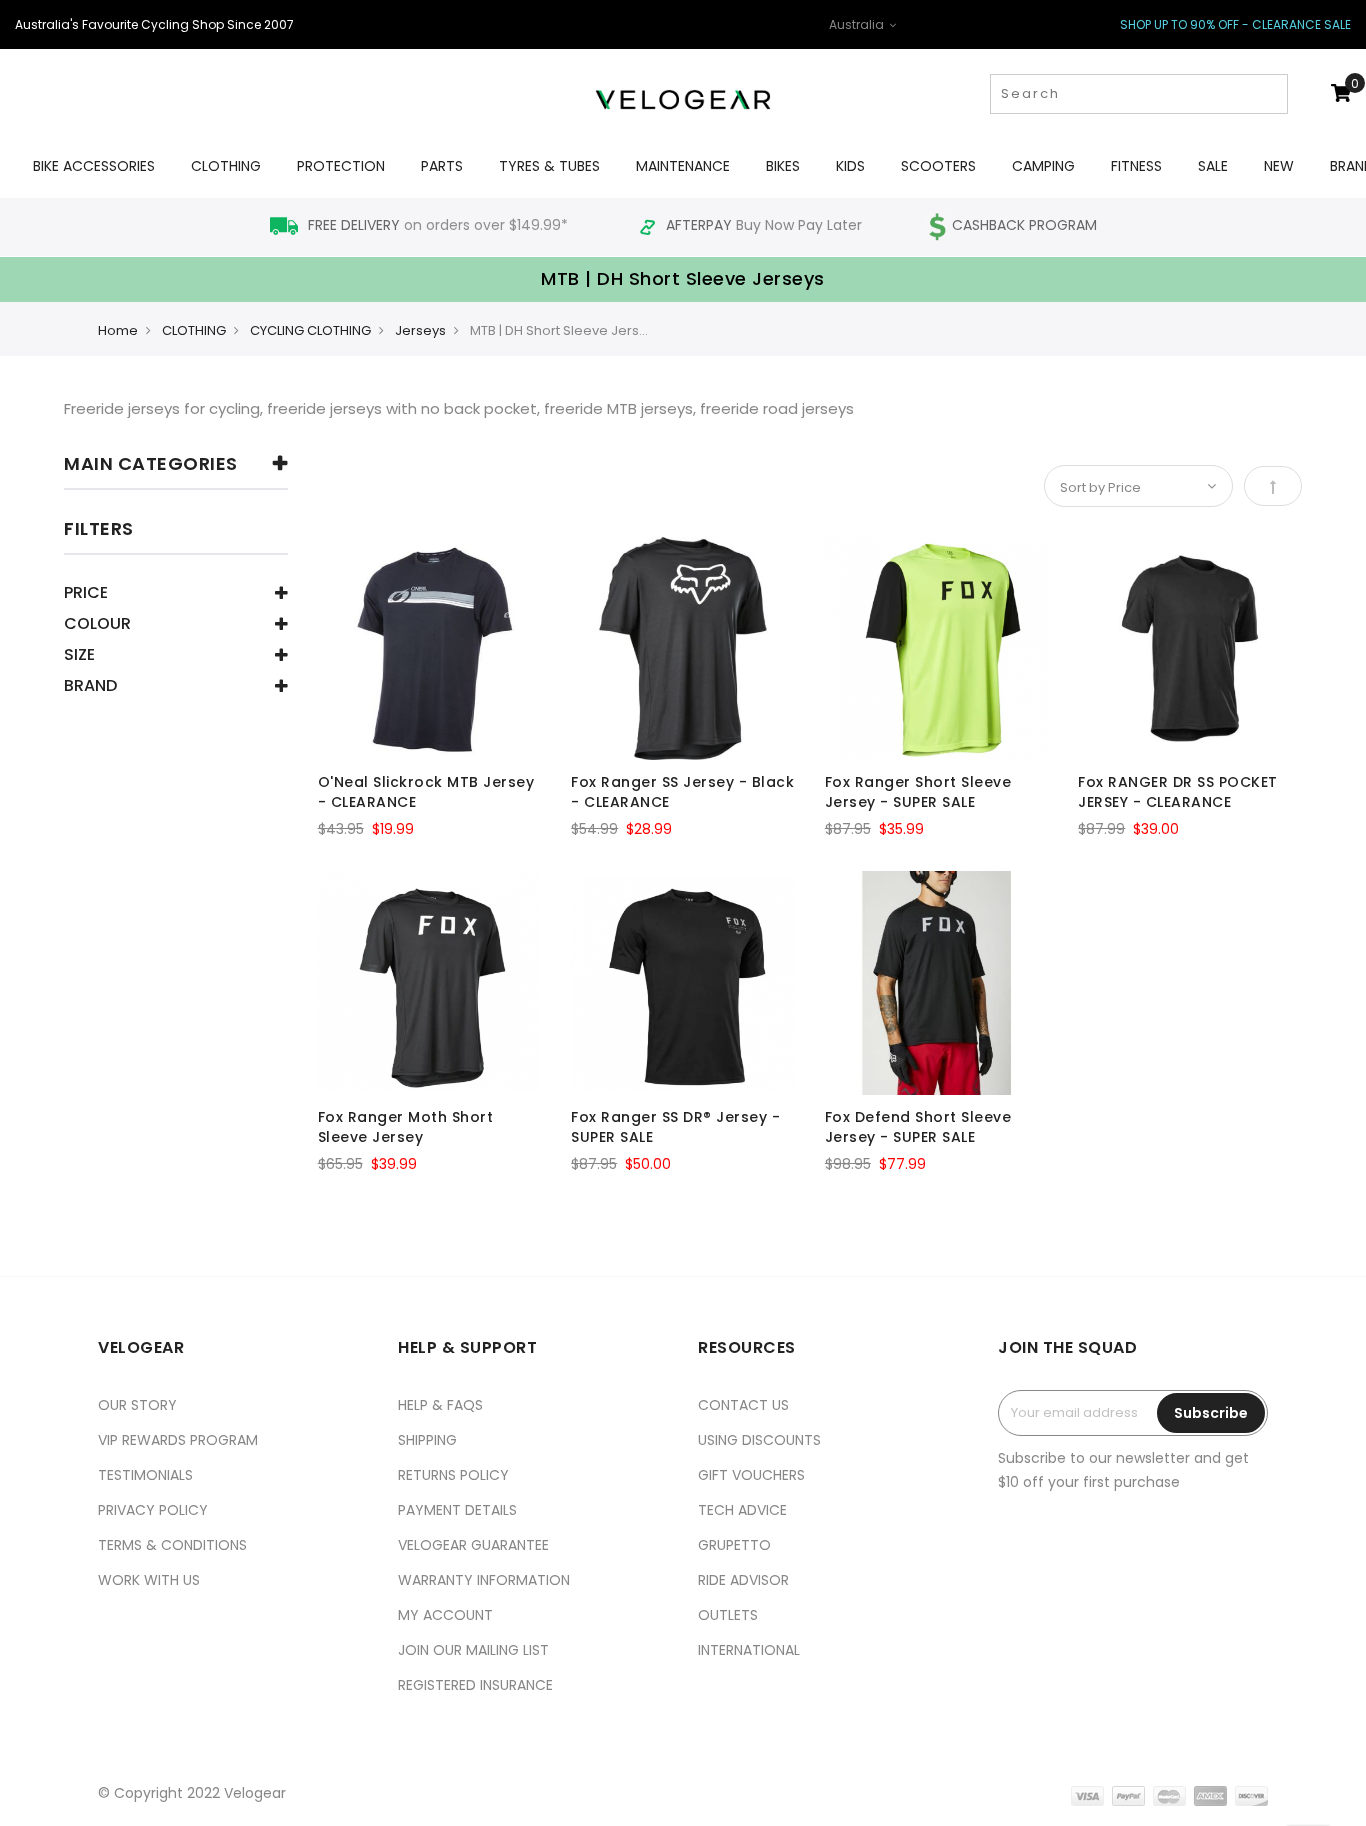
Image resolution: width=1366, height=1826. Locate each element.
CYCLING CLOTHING (310, 330)
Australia (858, 24)
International (749, 1650)
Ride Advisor (743, 1580)
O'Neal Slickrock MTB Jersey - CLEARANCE (426, 792)
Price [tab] (86, 594)
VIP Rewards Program (178, 1440)
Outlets (728, 1615)
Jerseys (420, 330)
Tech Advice (742, 1510)
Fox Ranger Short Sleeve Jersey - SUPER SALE (918, 792)
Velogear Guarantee (473, 1545)
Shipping (427, 1440)
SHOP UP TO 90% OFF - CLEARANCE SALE (1235, 24)
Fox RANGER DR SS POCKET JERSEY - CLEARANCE (1178, 792)
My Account (445, 1615)
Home (118, 330)
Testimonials (145, 1475)
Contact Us (743, 1405)
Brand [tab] (90, 687)
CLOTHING (194, 330)
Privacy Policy (153, 1510)
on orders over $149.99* (440, 225)
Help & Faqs (440, 1405)
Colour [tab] (97, 625)
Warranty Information (484, 1580)
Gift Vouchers (751, 1475)
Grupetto (734, 1545)
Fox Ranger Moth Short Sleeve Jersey (406, 1127)
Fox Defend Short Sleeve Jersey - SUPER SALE (918, 1127)
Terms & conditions (172, 1545)
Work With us (149, 1580)
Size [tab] (79, 656)
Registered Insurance (475, 1685)
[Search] (1270, 94)
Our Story (137, 1405)
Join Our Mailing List (473, 1650)
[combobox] (1139, 94)
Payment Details (457, 1510)
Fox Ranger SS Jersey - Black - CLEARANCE (682, 792)
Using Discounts (759, 1440)
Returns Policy (453, 1475)
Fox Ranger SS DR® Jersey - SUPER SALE (675, 1127)
